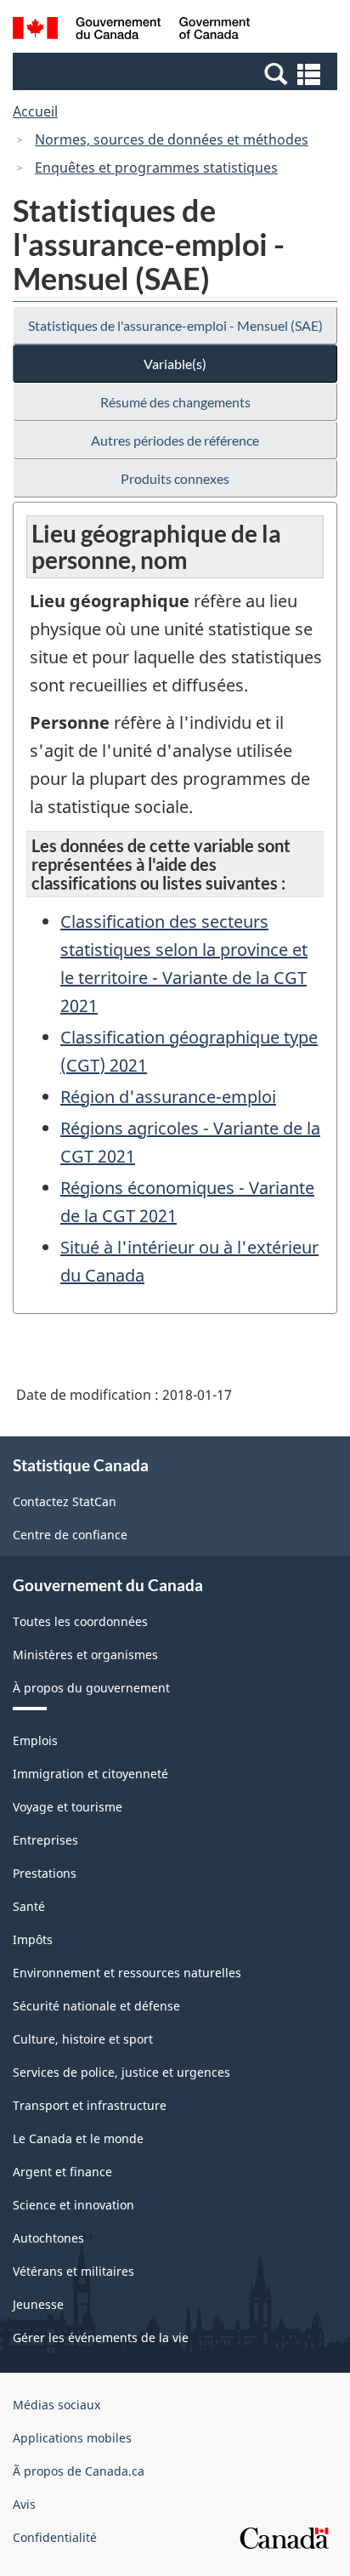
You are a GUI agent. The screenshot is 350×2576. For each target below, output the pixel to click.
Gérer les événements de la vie (101, 2337)
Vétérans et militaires (73, 2271)
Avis (24, 2504)
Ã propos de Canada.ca (79, 2471)
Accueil (35, 111)
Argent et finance (62, 2172)
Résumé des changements (175, 402)
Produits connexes (175, 478)
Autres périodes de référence (175, 440)
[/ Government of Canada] (131, 31)
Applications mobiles (72, 2438)
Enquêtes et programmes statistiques (156, 168)
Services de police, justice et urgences (121, 2072)
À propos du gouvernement (91, 1688)
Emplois (35, 1740)
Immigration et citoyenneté (90, 1774)
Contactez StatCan (65, 1501)
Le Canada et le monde (78, 2138)
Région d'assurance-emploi (168, 1097)
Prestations (45, 1873)
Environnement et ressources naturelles (127, 1973)
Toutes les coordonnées (80, 1621)
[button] (177, 73)
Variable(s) (175, 364)
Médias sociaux (56, 2405)
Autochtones (48, 2238)
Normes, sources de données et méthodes (172, 139)
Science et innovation (73, 2205)
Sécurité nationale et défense (96, 2006)
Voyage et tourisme (68, 1807)
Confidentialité (55, 2537)
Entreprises (45, 1840)
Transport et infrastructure (90, 2105)
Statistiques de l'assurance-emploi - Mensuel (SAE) (175, 325)
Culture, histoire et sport (83, 2039)
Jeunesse (38, 2304)
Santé (29, 1906)
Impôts (33, 1939)
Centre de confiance (70, 1535)
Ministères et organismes (85, 1655)
